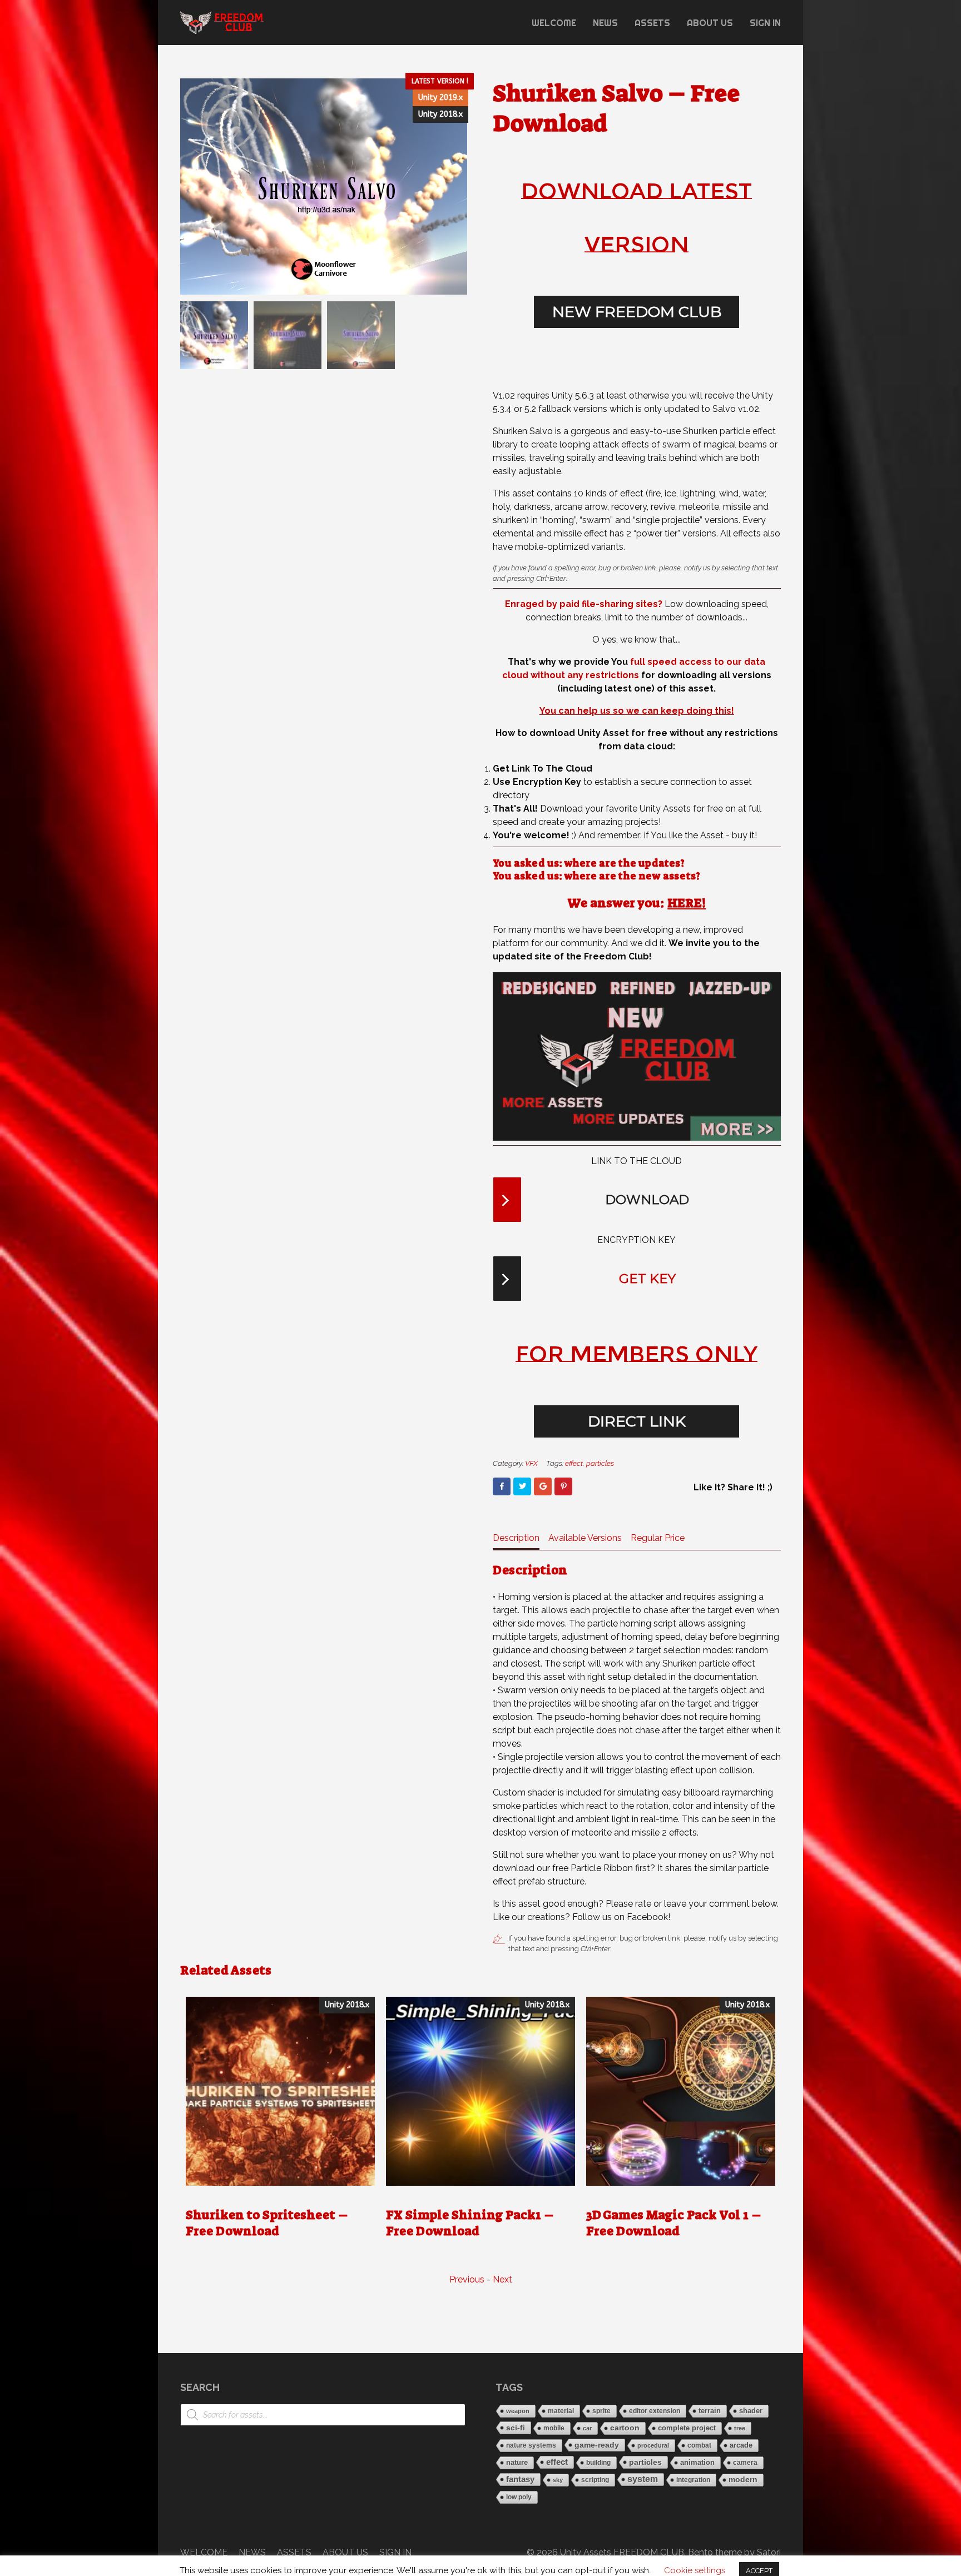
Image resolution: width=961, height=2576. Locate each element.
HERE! (687, 903)
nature (517, 2462)
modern (743, 2480)
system (643, 2479)
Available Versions (585, 1538)
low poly (519, 2497)
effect (574, 1463)
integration (693, 2480)
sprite (601, 2411)
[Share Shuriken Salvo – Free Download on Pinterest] (563, 1486)
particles (600, 1463)
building (598, 2463)
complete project (687, 2428)
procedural (653, 2445)
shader (751, 2411)
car (587, 2428)
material (561, 2411)
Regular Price (658, 1538)
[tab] (516, 1541)
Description (516, 1538)
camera (745, 2462)
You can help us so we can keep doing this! (637, 711)
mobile (554, 2428)
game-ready (597, 2445)
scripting (595, 2480)
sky (558, 2480)
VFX (531, 1463)
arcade (741, 2445)
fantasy (520, 2479)
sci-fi (516, 2428)
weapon (518, 2411)
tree (740, 2428)
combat (699, 2445)
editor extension (655, 2411)
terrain (710, 2411)
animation (697, 2463)
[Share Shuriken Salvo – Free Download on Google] (543, 1486)
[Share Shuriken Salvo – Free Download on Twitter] (522, 1486)
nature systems (531, 2445)
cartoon (625, 2428)
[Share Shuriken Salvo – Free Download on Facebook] (502, 1486)
